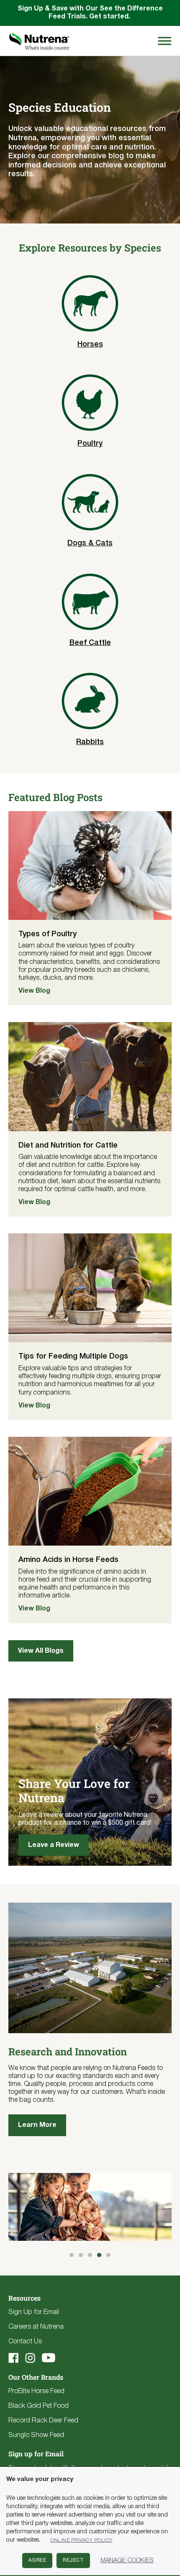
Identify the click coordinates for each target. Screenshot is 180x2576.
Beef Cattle (90, 643)
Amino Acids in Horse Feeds (68, 1560)
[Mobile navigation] (163, 41)
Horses (90, 344)
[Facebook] (13, 2358)
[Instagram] (30, 2358)
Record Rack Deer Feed (43, 2421)
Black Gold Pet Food (39, 2406)
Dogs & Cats (90, 543)
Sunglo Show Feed (36, 2435)
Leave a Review (54, 1845)
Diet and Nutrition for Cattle (68, 1145)
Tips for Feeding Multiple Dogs (73, 1356)
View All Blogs (41, 1651)
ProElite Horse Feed (36, 2391)
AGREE (37, 2560)
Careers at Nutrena (36, 2327)
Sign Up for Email (34, 2312)
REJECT (73, 2560)
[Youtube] (49, 2358)
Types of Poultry (48, 934)
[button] (72, 2255)
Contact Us (25, 2342)
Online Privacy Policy (81, 2540)
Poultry (90, 444)
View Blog (34, 991)
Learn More (37, 2125)
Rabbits (90, 742)
